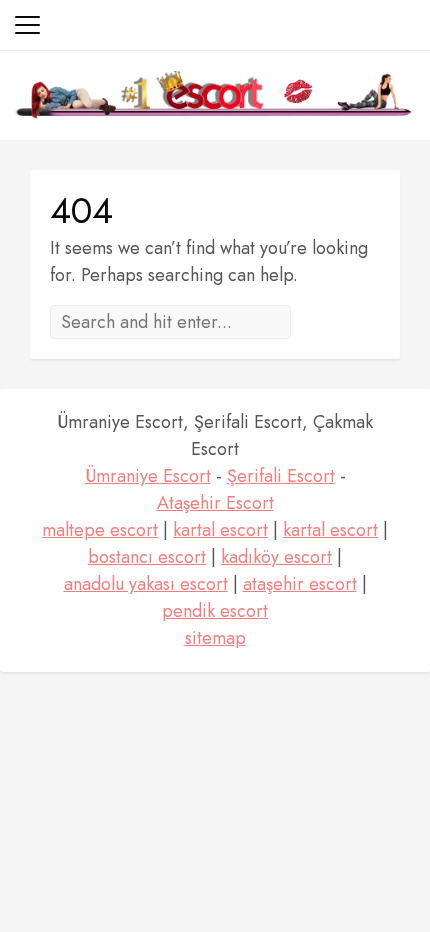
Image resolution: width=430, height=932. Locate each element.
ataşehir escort (300, 584)
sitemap (215, 638)
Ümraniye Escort (148, 476)
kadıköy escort (276, 557)
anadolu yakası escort (146, 584)
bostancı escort (147, 557)
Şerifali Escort (281, 476)
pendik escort (215, 611)
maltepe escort (100, 530)
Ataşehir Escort (215, 503)
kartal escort (220, 530)
